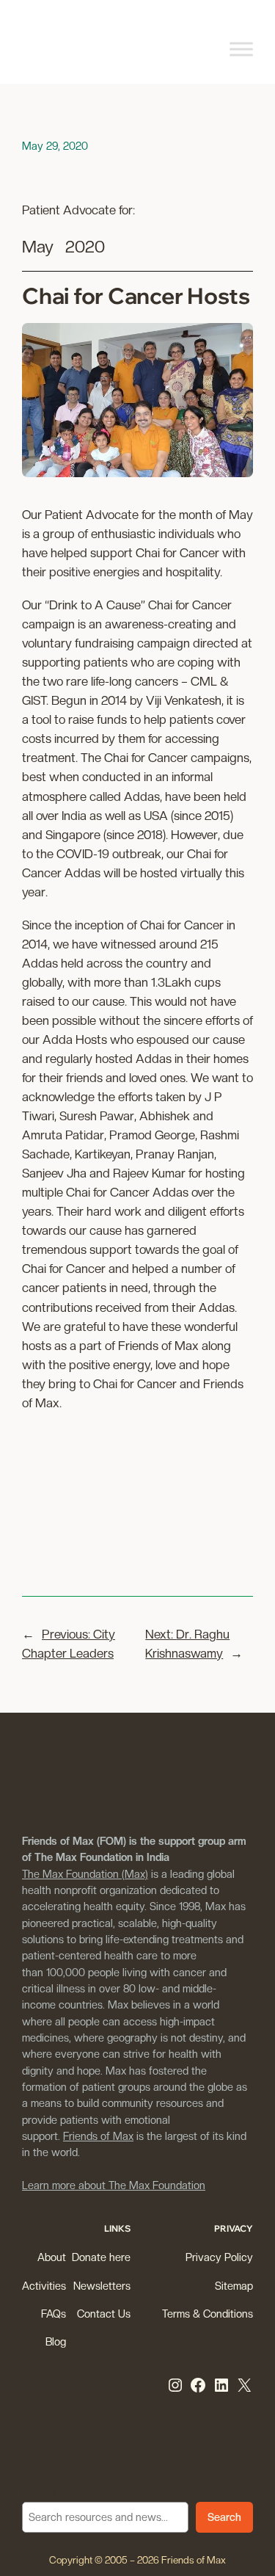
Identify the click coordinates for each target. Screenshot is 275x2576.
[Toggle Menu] (241, 49)
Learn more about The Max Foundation (114, 2185)
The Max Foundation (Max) (85, 1874)
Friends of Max (98, 2136)
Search (39, 2493)
